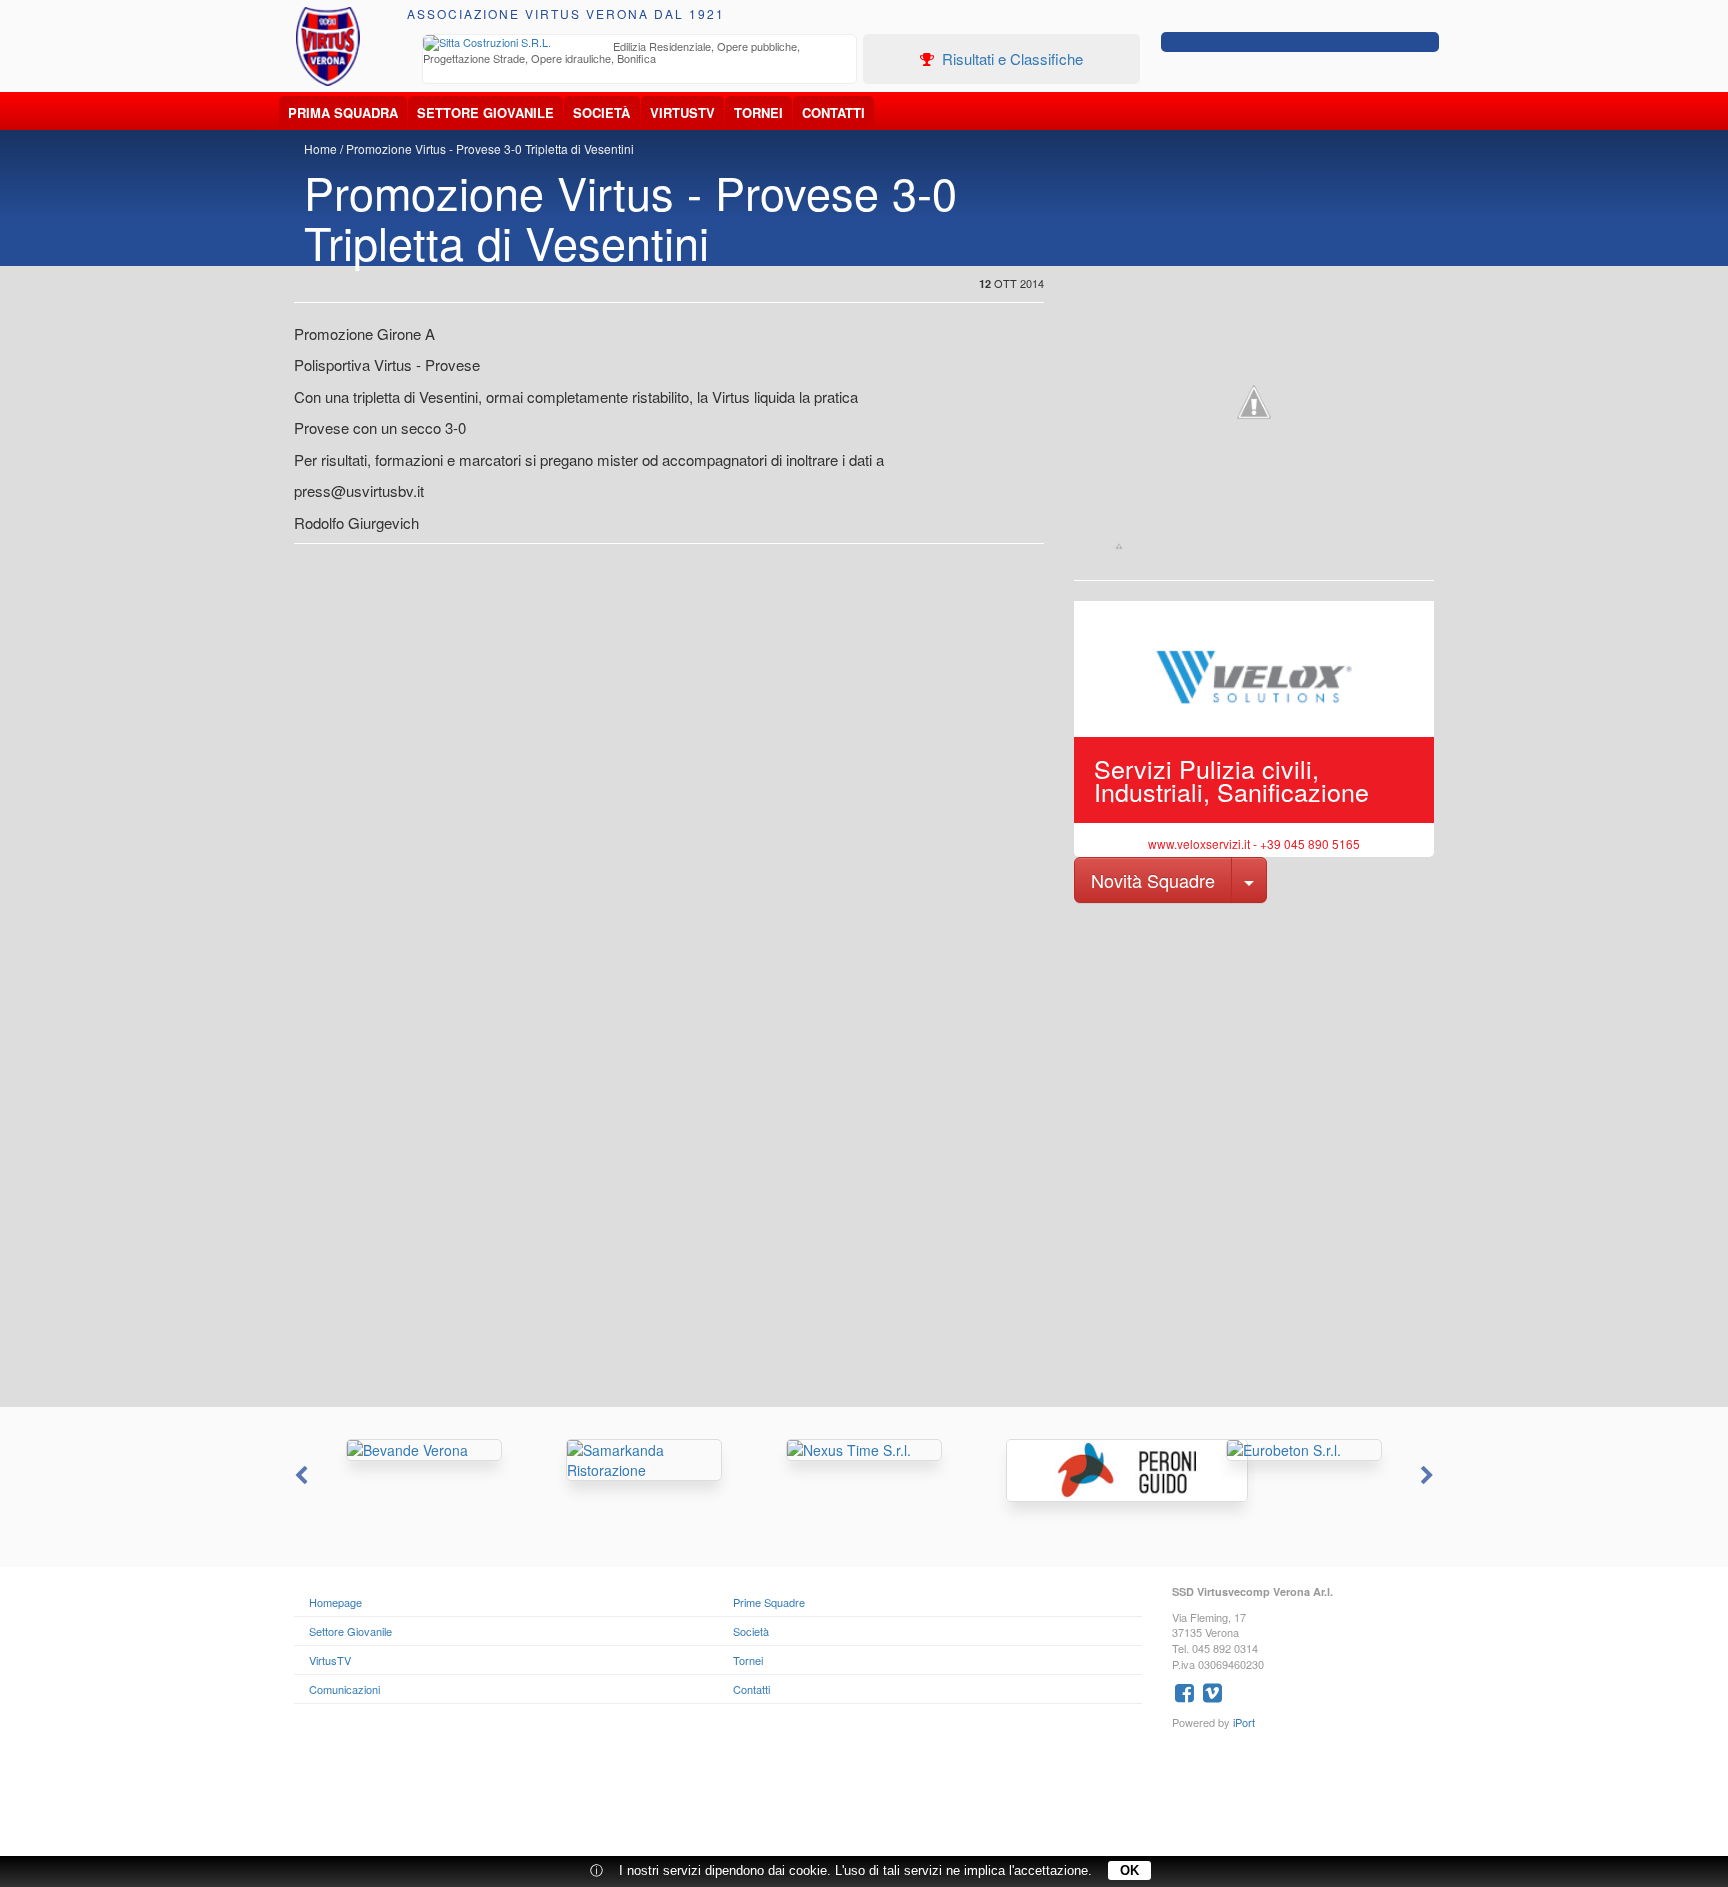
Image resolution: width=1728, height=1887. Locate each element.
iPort (1244, 1722)
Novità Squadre (1153, 880)
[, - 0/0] (1119, 546)
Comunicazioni (344, 1689)
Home (320, 148)
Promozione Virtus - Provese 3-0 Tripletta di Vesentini (490, 148)
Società (601, 112)
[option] (640, 54)
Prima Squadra (343, 112)
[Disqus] (864, 1153)
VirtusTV (682, 112)
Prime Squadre (769, 1602)
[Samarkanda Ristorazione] (644, 1460)
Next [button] (1429, 1476)
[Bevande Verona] (424, 1450)
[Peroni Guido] (1084, 1470)
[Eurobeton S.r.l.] (1304, 1450)
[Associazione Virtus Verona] (328, 46)
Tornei (758, 112)
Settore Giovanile (485, 112)
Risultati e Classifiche (1010, 58)
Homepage (335, 1602)
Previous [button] (299, 1476)
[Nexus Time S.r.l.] (864, 1450)
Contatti (833, 112)
